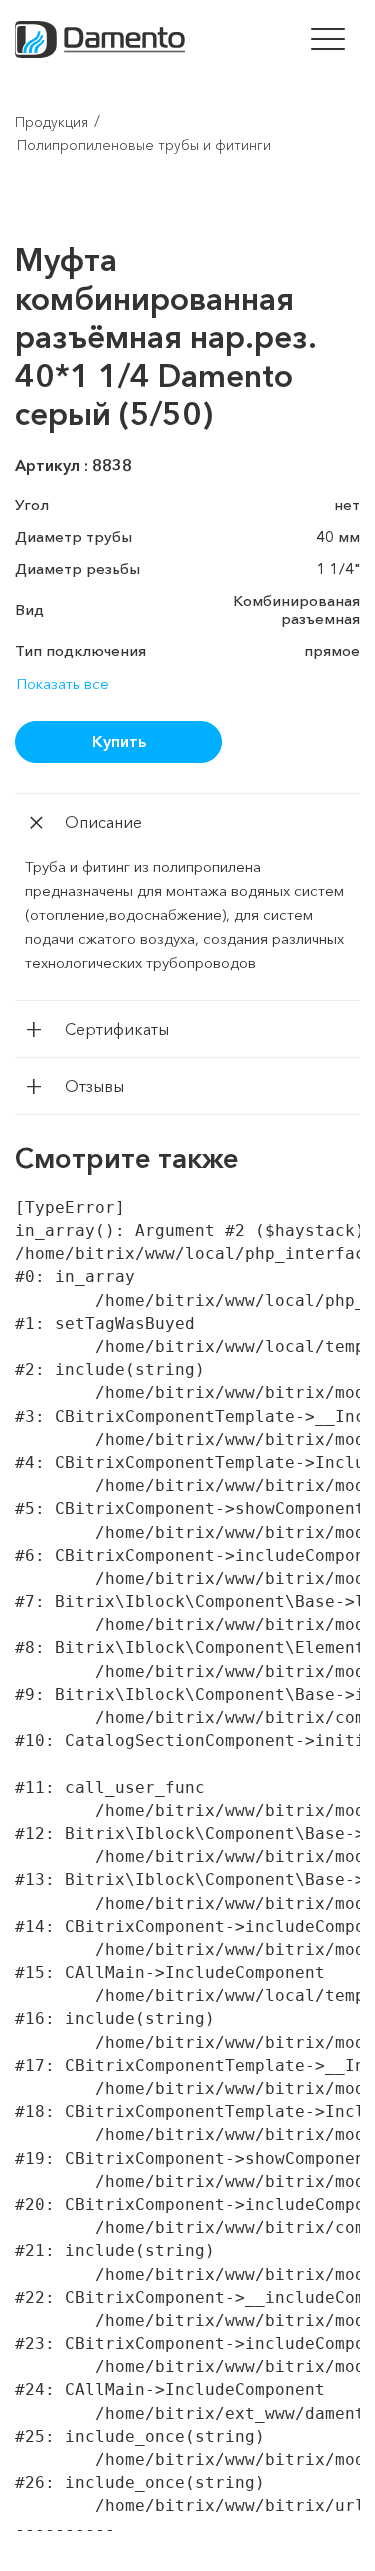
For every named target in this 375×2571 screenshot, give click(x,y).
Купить (119, 741)
